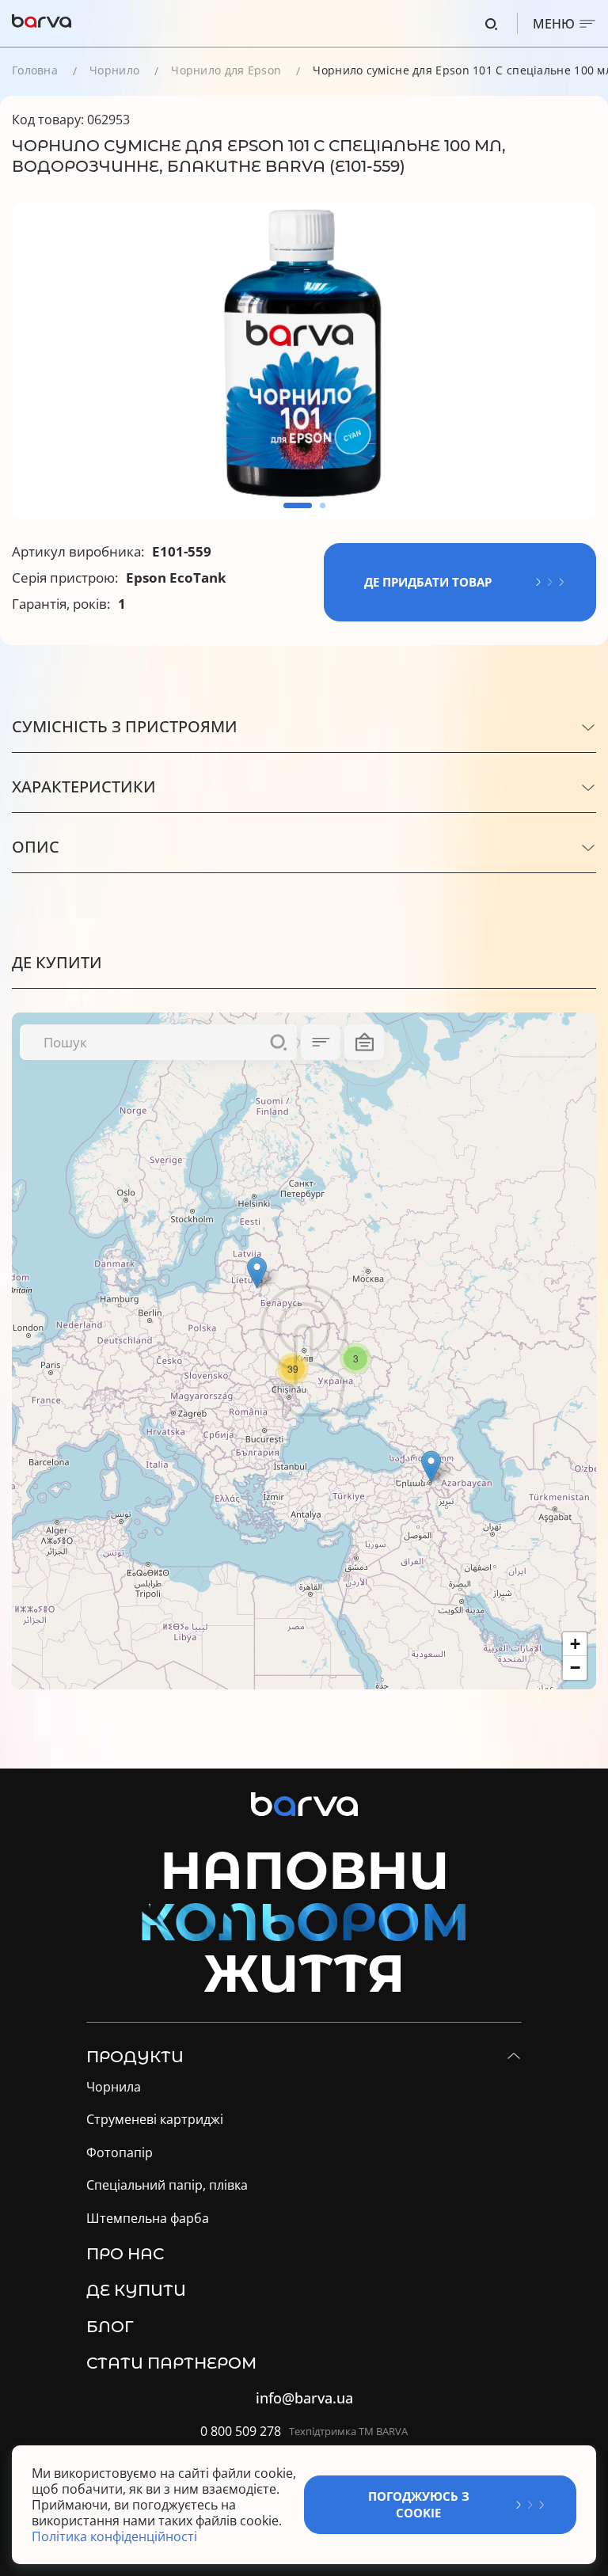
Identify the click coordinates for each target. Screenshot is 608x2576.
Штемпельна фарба (148, 2219)
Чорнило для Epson (226, 70)
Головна (35, 70)
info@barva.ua (304, 2398)
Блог (110, 2327)
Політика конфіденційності (116, 2536)
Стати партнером (171, 2363)
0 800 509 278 (241, 2432)
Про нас (125, 2254)
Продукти (135, 2057)
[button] (298, 505)
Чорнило (114, 70)
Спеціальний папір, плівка (167, 2185)
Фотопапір (120, 2153)
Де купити (136, 2290)
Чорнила (114, 2087)
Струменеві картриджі (155, 2120)
